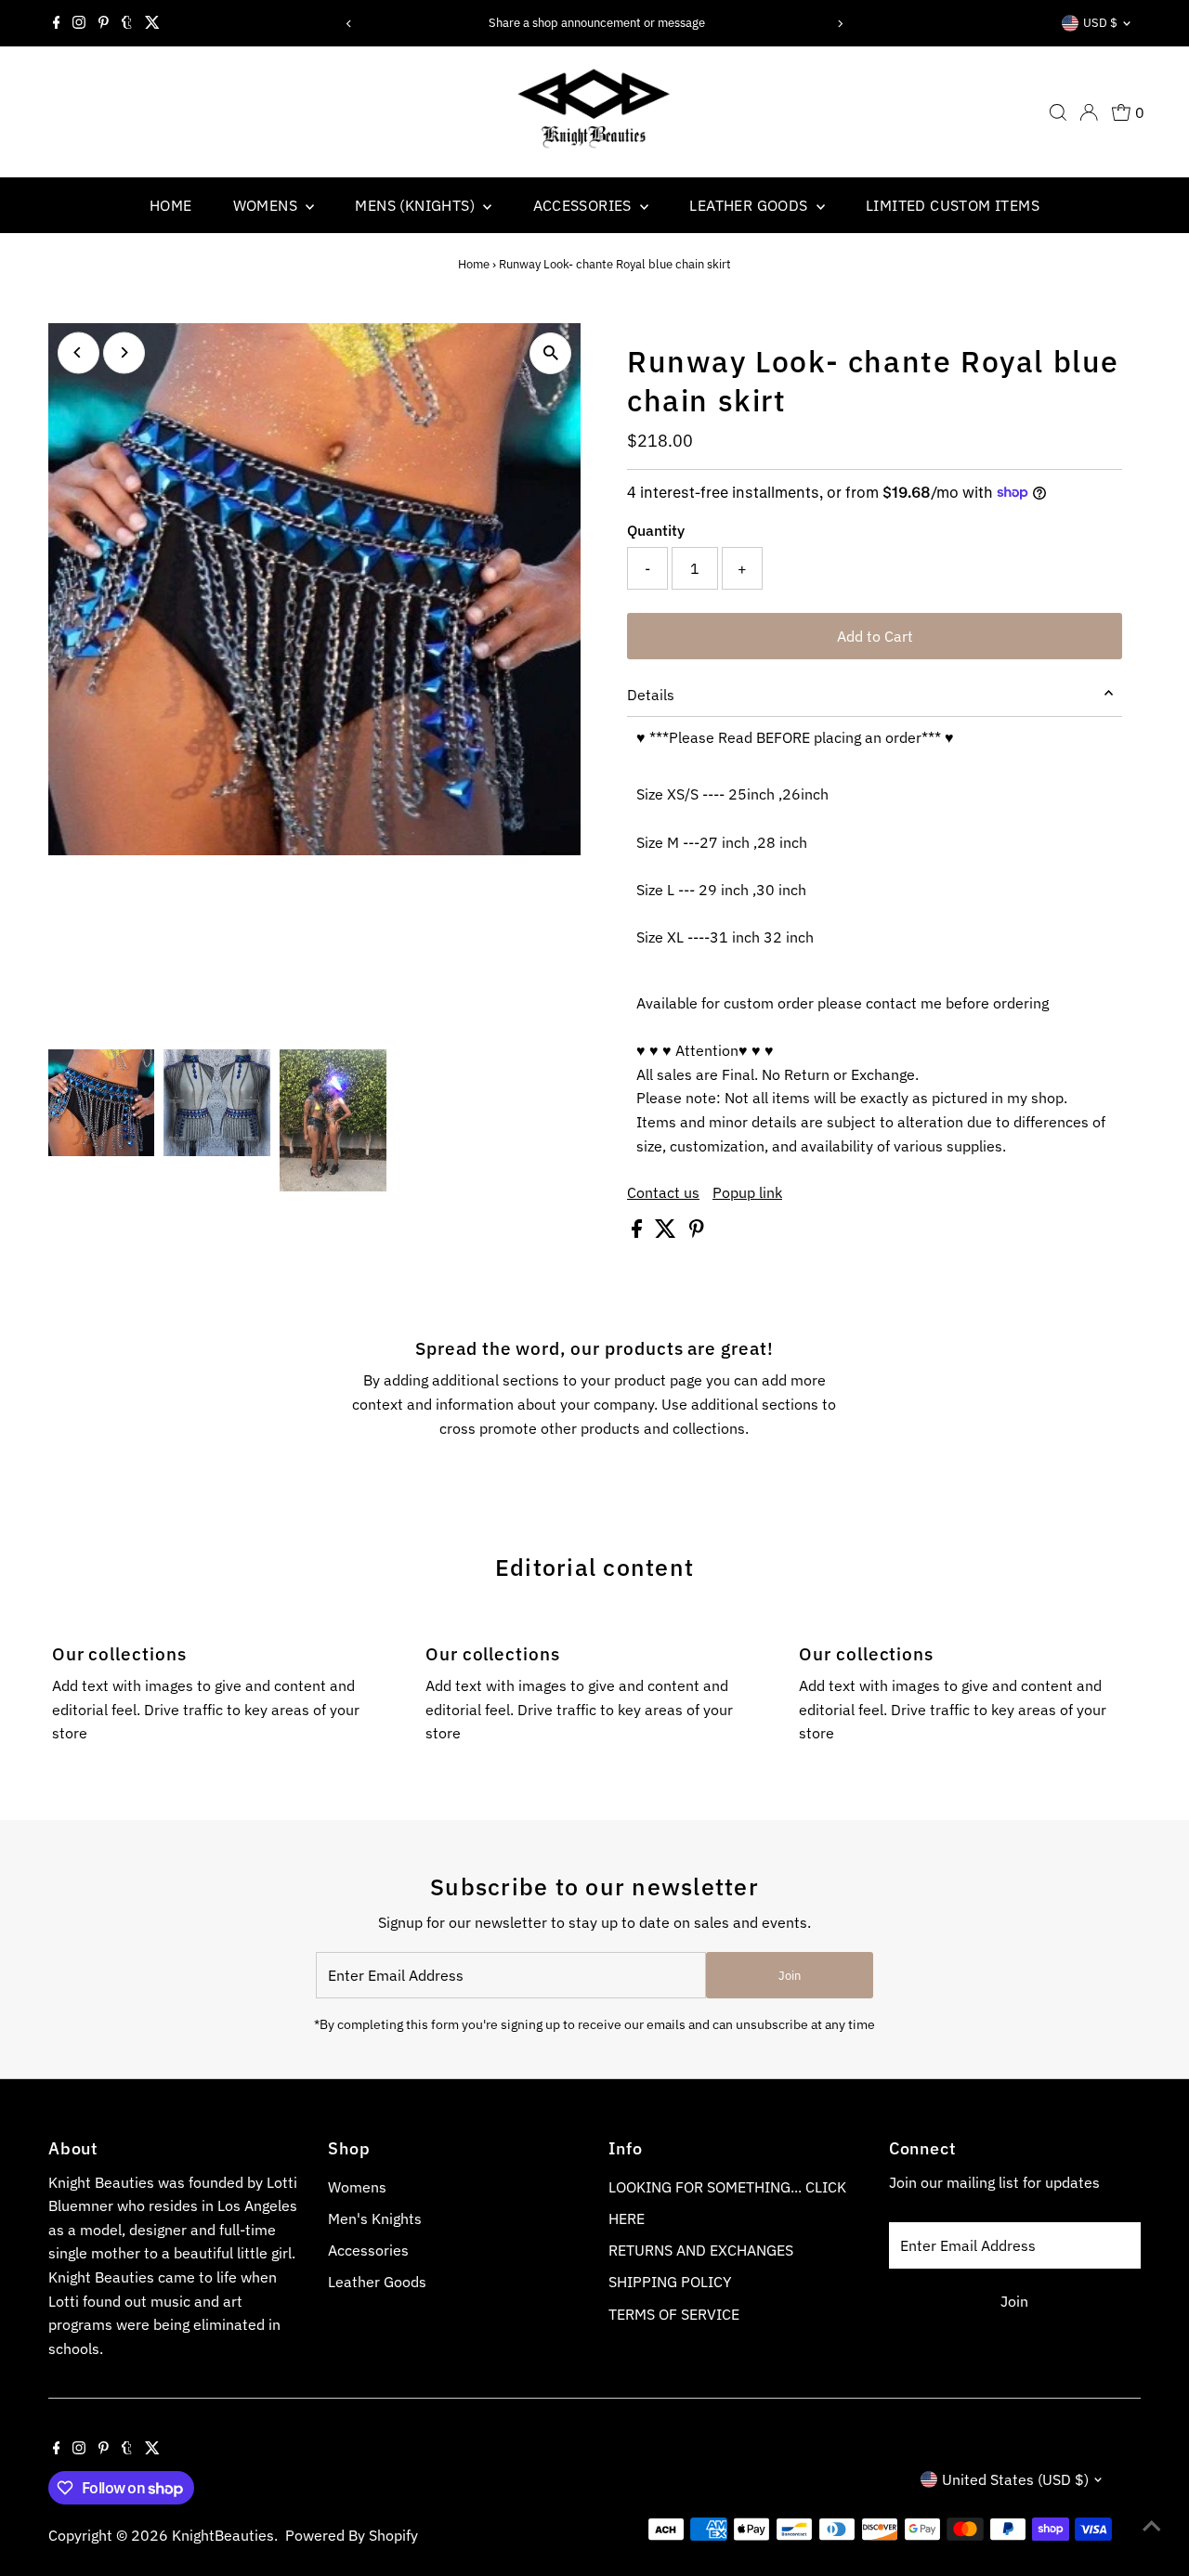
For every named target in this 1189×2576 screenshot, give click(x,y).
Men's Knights (375, 2218)
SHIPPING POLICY (670, 2282)
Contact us (663, 1192)
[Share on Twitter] (667, 1232)
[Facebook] (57, 23)
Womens (357, 2187)
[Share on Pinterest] (697, 1232)
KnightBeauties (223, 2535)
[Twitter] (152, 23)
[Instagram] (79, 23)
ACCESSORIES (585, 205)
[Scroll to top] (1152, 2525)
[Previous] (349, 24)
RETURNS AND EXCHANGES (701, 2250)
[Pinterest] (104, 23)
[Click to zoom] (550, 353)
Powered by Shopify (352, 2535)
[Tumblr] (127, 23)
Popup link (747, 1192)
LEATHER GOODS (751, 205)
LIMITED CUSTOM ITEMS (953, 205)
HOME (171, 205)
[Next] (840, 24)
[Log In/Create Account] (1089, 112)
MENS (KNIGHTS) (417, 205)
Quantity (656, 530)
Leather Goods (377, 2282)
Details (651, 695)
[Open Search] (1058, 112)
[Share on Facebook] (639, 1232)
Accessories (368, 2250)
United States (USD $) (1015, 2479)
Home (474, 264)
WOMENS (268, 205)
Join (790, 1976)
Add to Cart (875, 636)
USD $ (1100, 23)
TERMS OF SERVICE (674, 2314)
